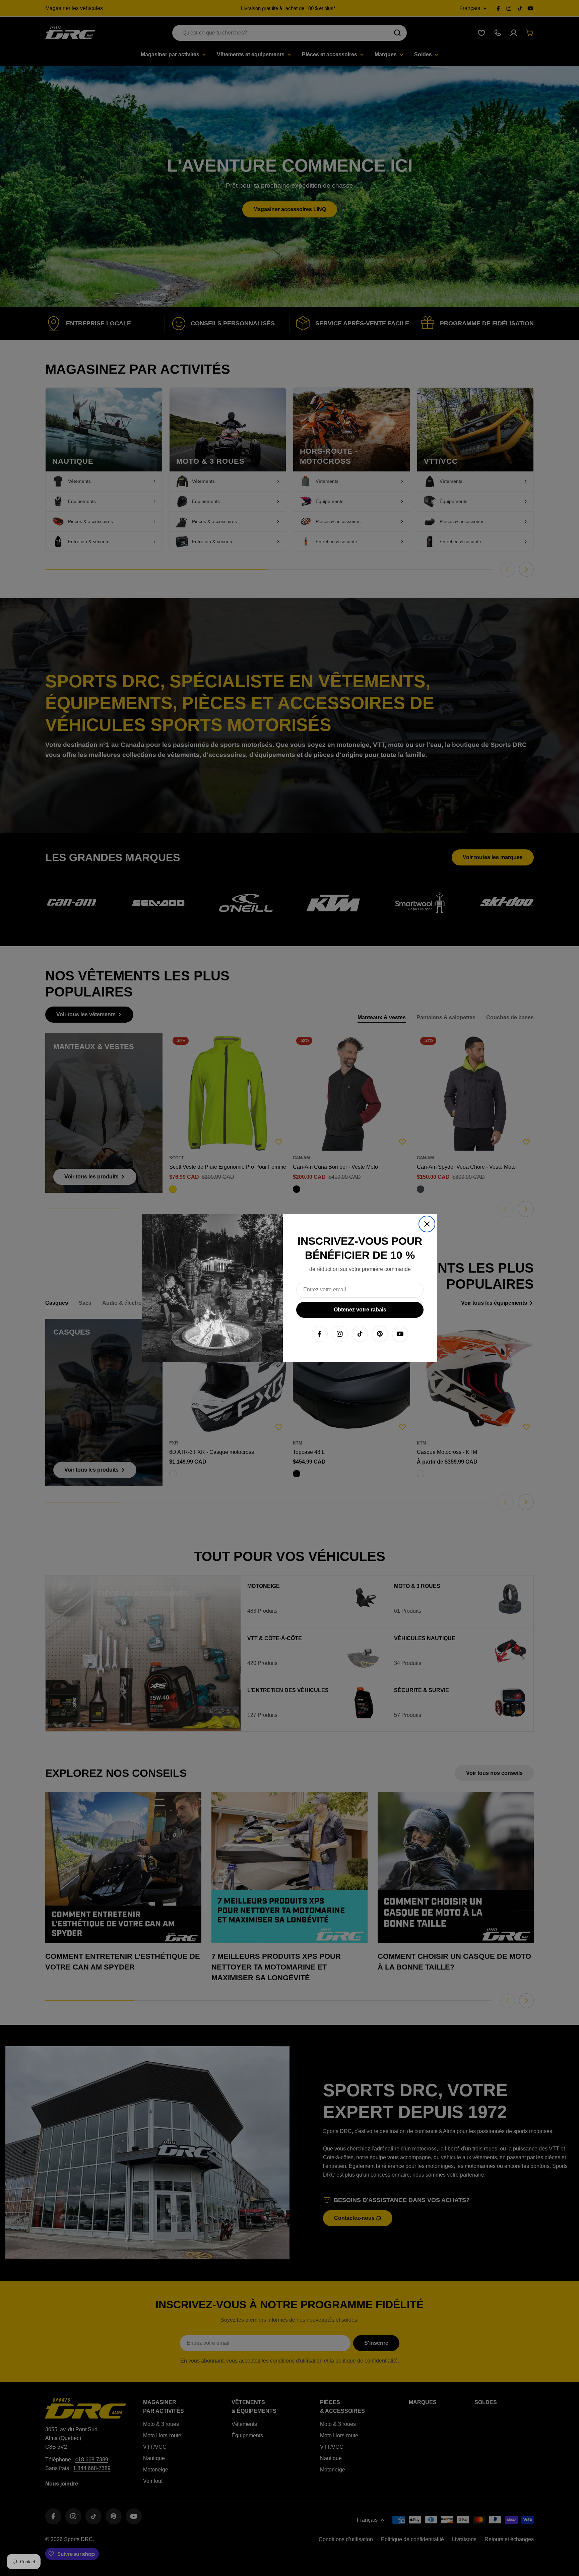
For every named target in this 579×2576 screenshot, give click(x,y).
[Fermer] (427, 1224)
